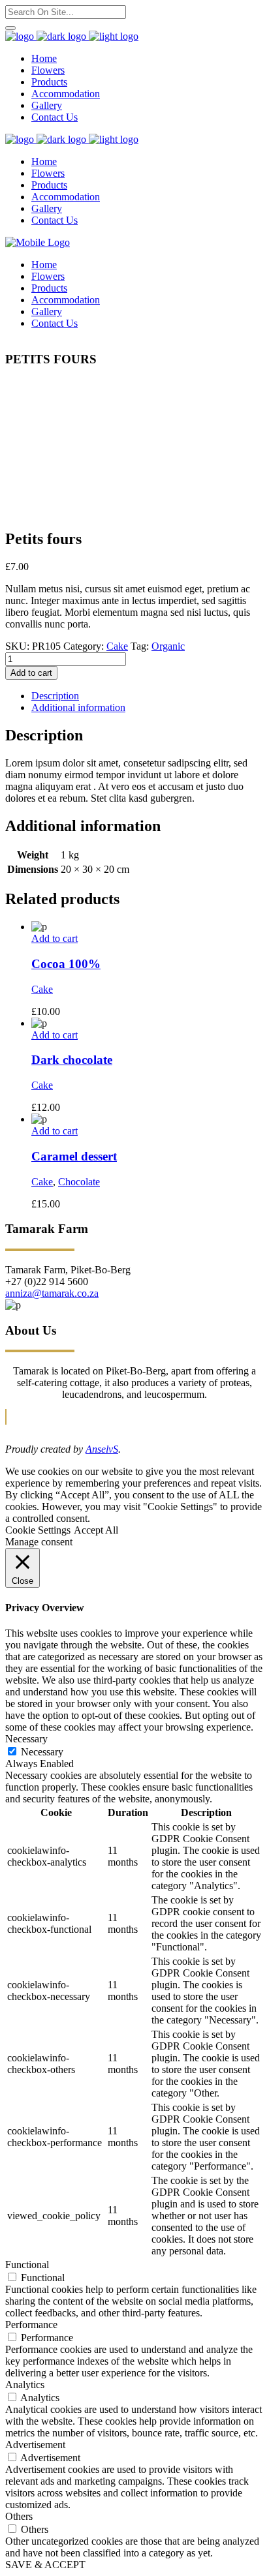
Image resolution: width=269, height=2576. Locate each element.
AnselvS (102, 1449)
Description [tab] (55, 696)
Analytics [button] (25, 2385)
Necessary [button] (26, 1739)
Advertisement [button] (35, 2445)
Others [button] (19, 2516)
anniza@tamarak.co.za (52, 1293)
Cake (117, 646)
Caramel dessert (74, 1156)
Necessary (42, 1752)
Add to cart (31, 673)
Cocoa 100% (66, 964)
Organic (168, 646)
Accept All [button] (96, 1530)
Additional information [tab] (78, 707)
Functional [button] (27, 2265)
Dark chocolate (72, 1060)
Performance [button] (31, 2325)
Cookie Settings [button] (38, 1530)
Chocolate (79, 1182)
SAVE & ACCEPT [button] (45, 2565)
